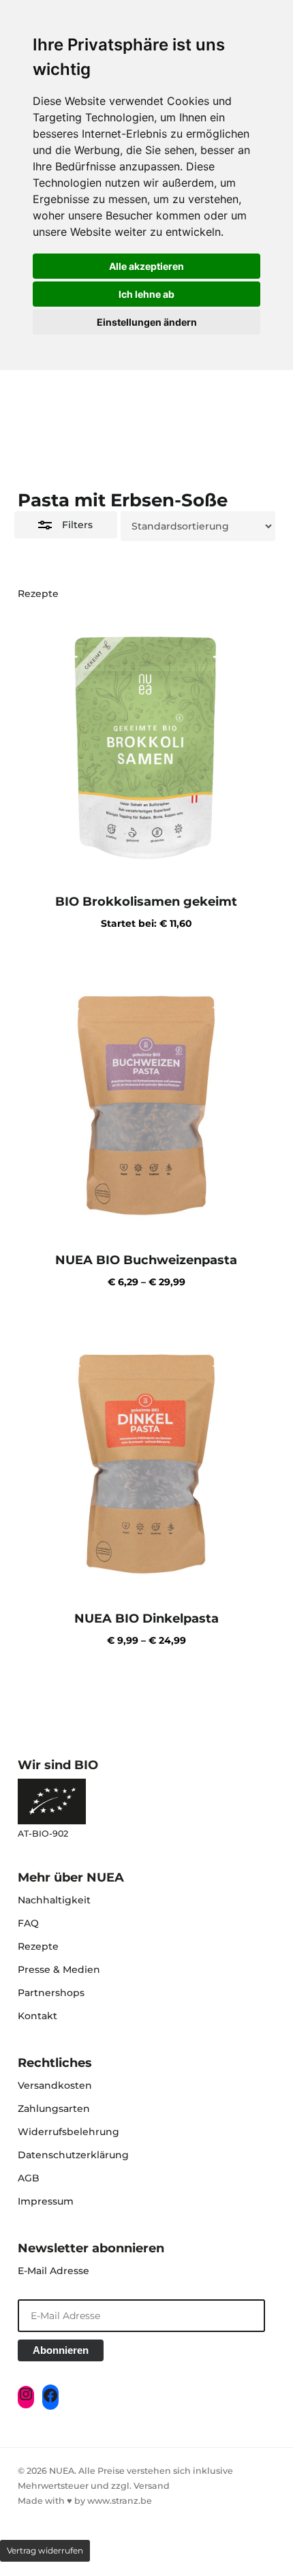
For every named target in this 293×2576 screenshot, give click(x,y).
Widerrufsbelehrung (68, 2132)
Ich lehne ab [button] (146, 294)
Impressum (46, 2201)
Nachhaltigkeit (54, 1900)
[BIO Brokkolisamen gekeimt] (146, 746)
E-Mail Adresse (53, 2271)
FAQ (28, 1923)
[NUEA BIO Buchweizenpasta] (146, 1104)
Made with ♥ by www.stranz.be (85, 2501)
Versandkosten (55, 2085)
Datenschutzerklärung (73, 2155)
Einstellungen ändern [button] (147, 322)
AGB (29, 2178)
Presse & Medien (59, 1969)
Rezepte (38, 1946)
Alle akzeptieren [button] (146, 266)
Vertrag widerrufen (45, 2550)
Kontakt (37, 2016)
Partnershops (51, 1993)
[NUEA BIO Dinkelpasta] (146, 1462)
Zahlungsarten (54, 2109)
